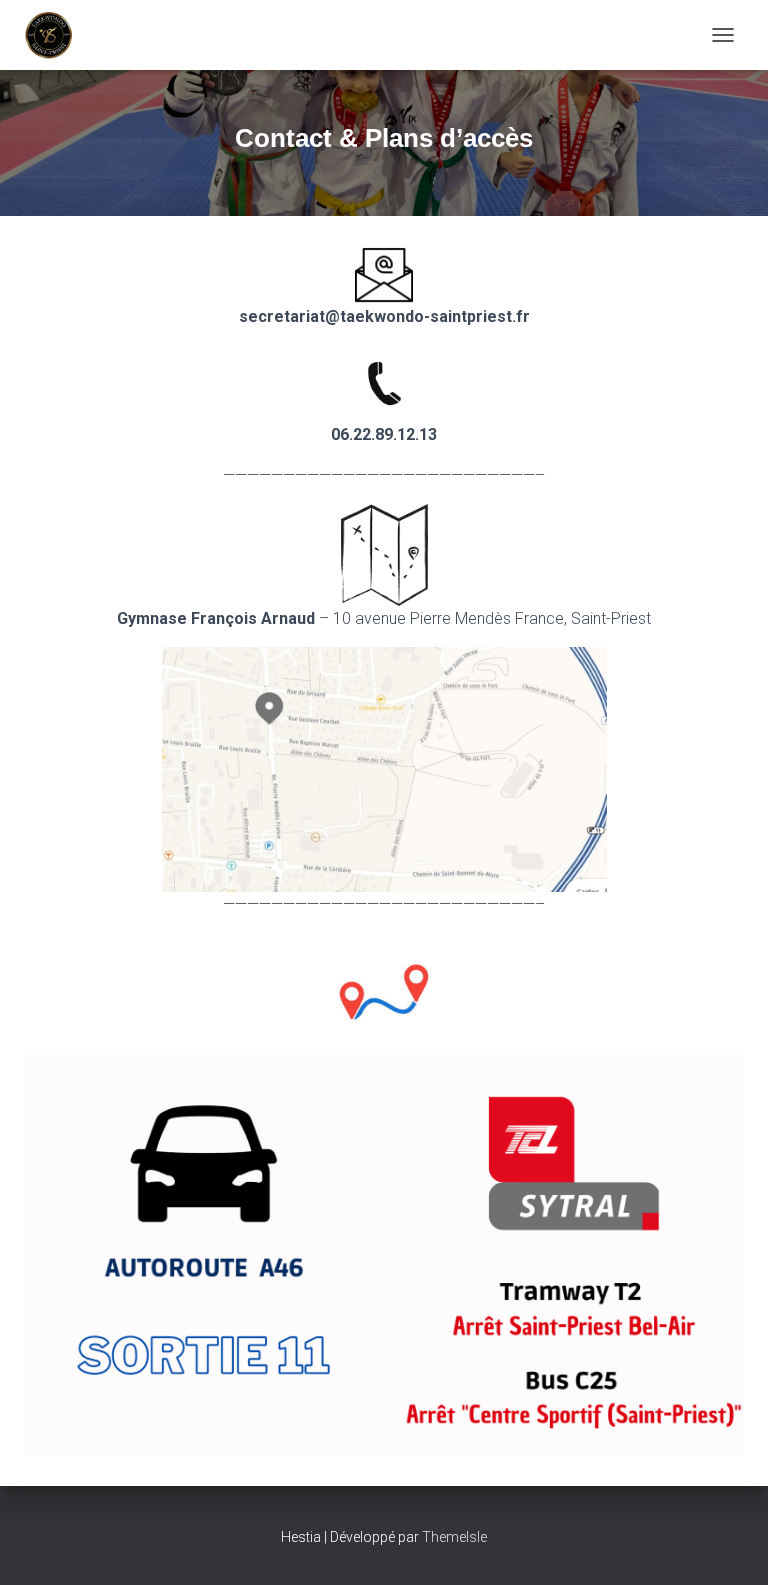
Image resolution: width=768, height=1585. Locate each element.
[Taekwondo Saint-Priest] (56, 35)
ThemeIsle (454, 1537)
